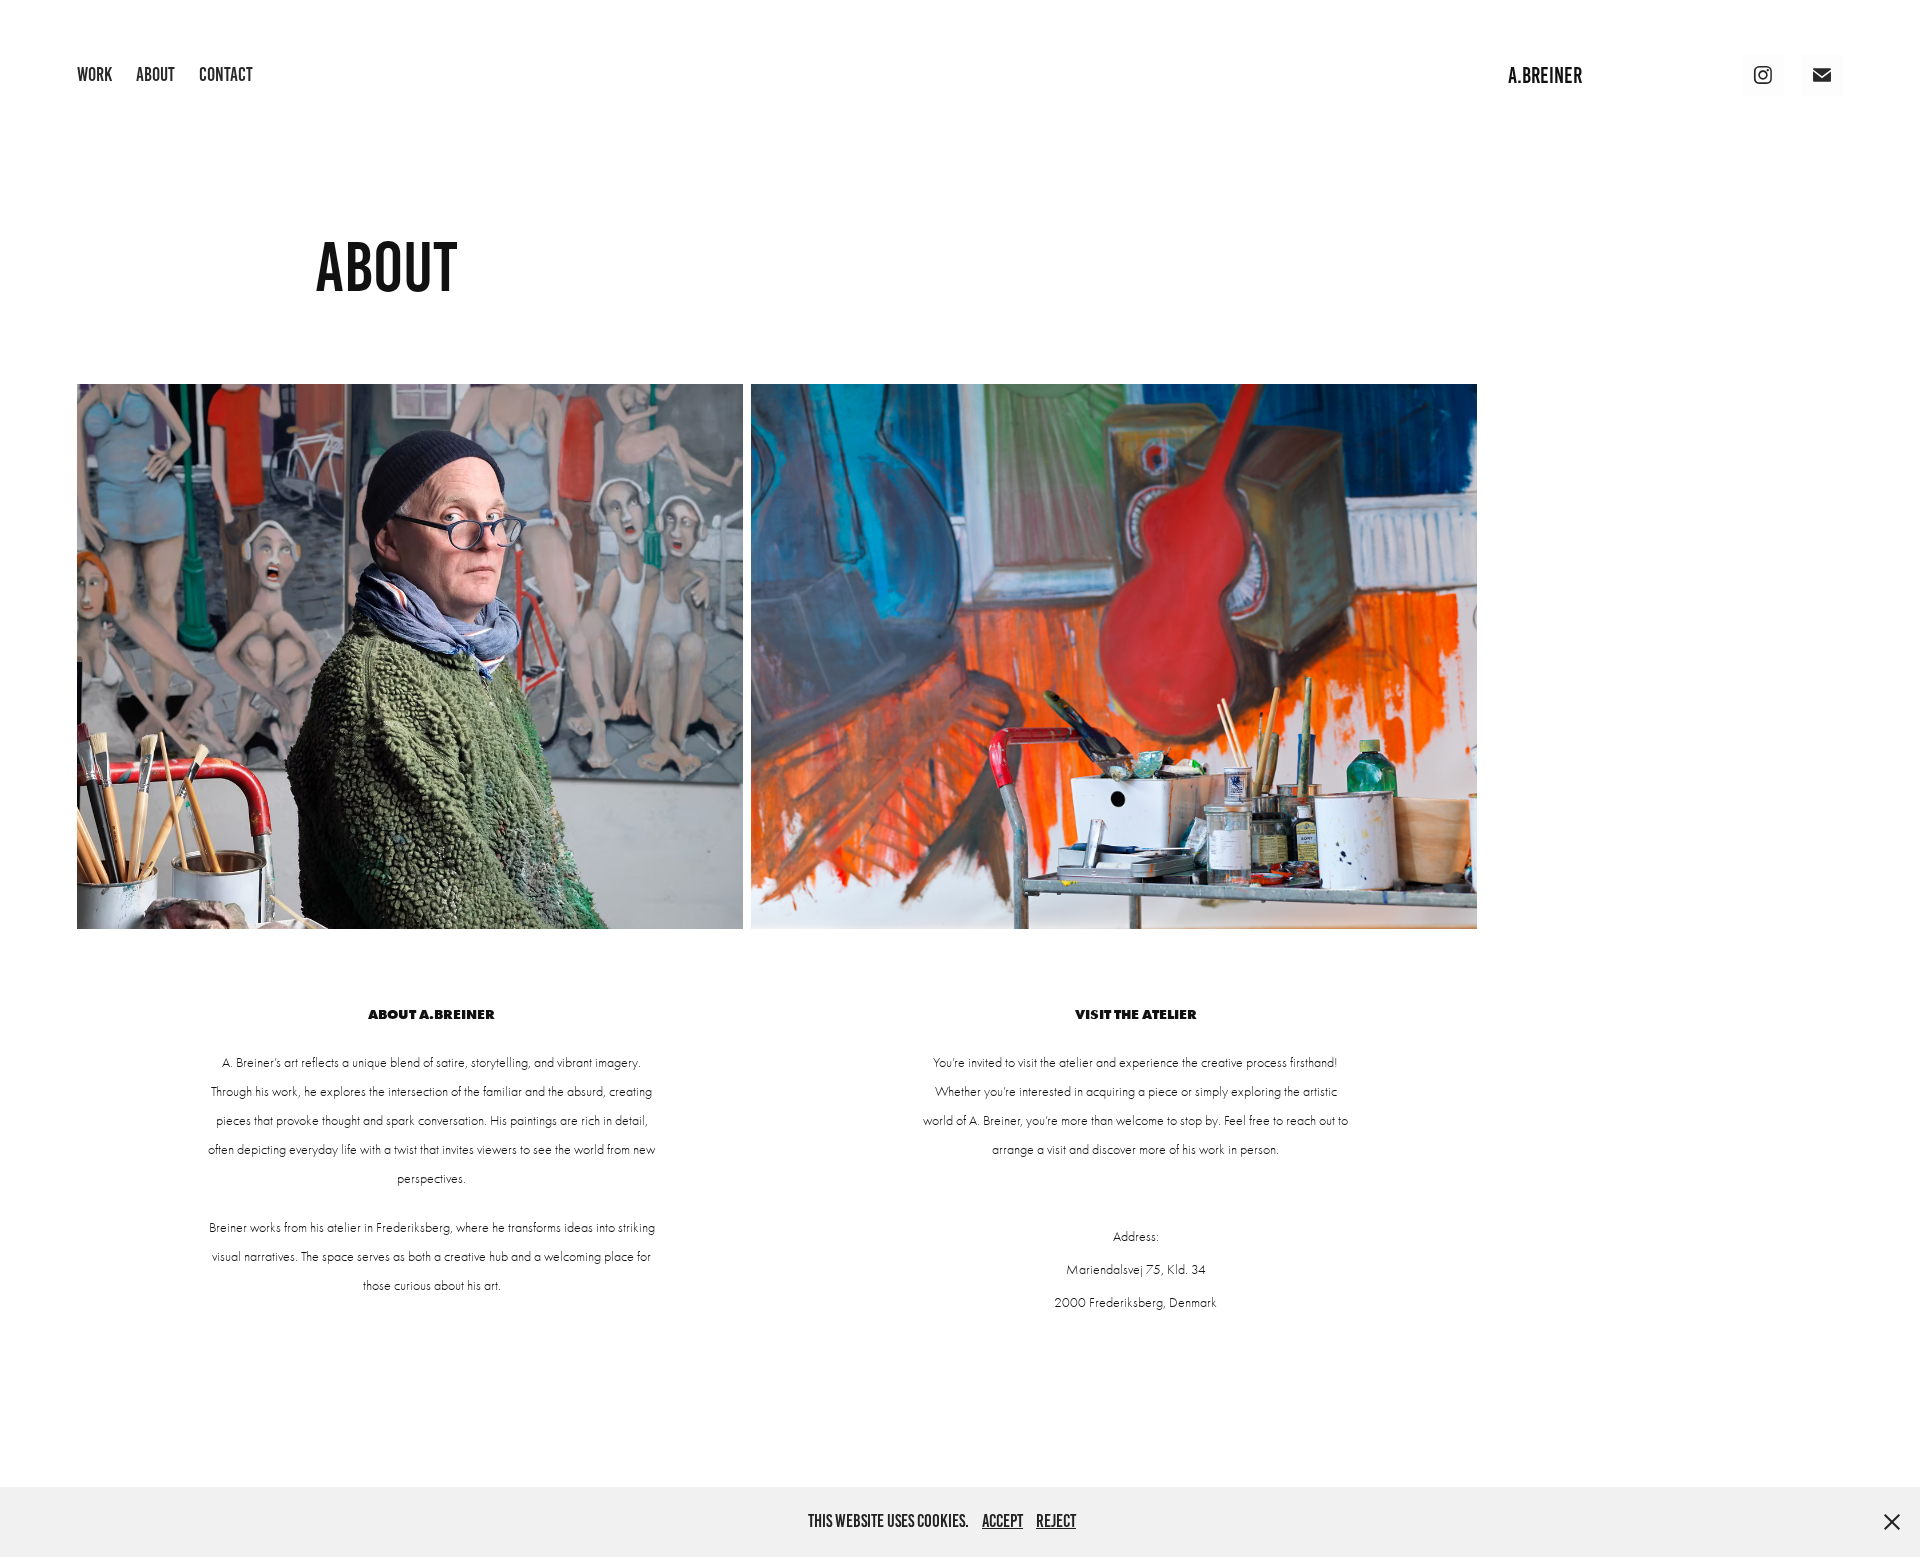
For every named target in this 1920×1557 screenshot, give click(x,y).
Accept (1002, 1521)
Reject (1056, 1521)
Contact (226, 74)
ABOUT (155, 74)
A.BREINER (1545, 75)
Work (94, 74)
